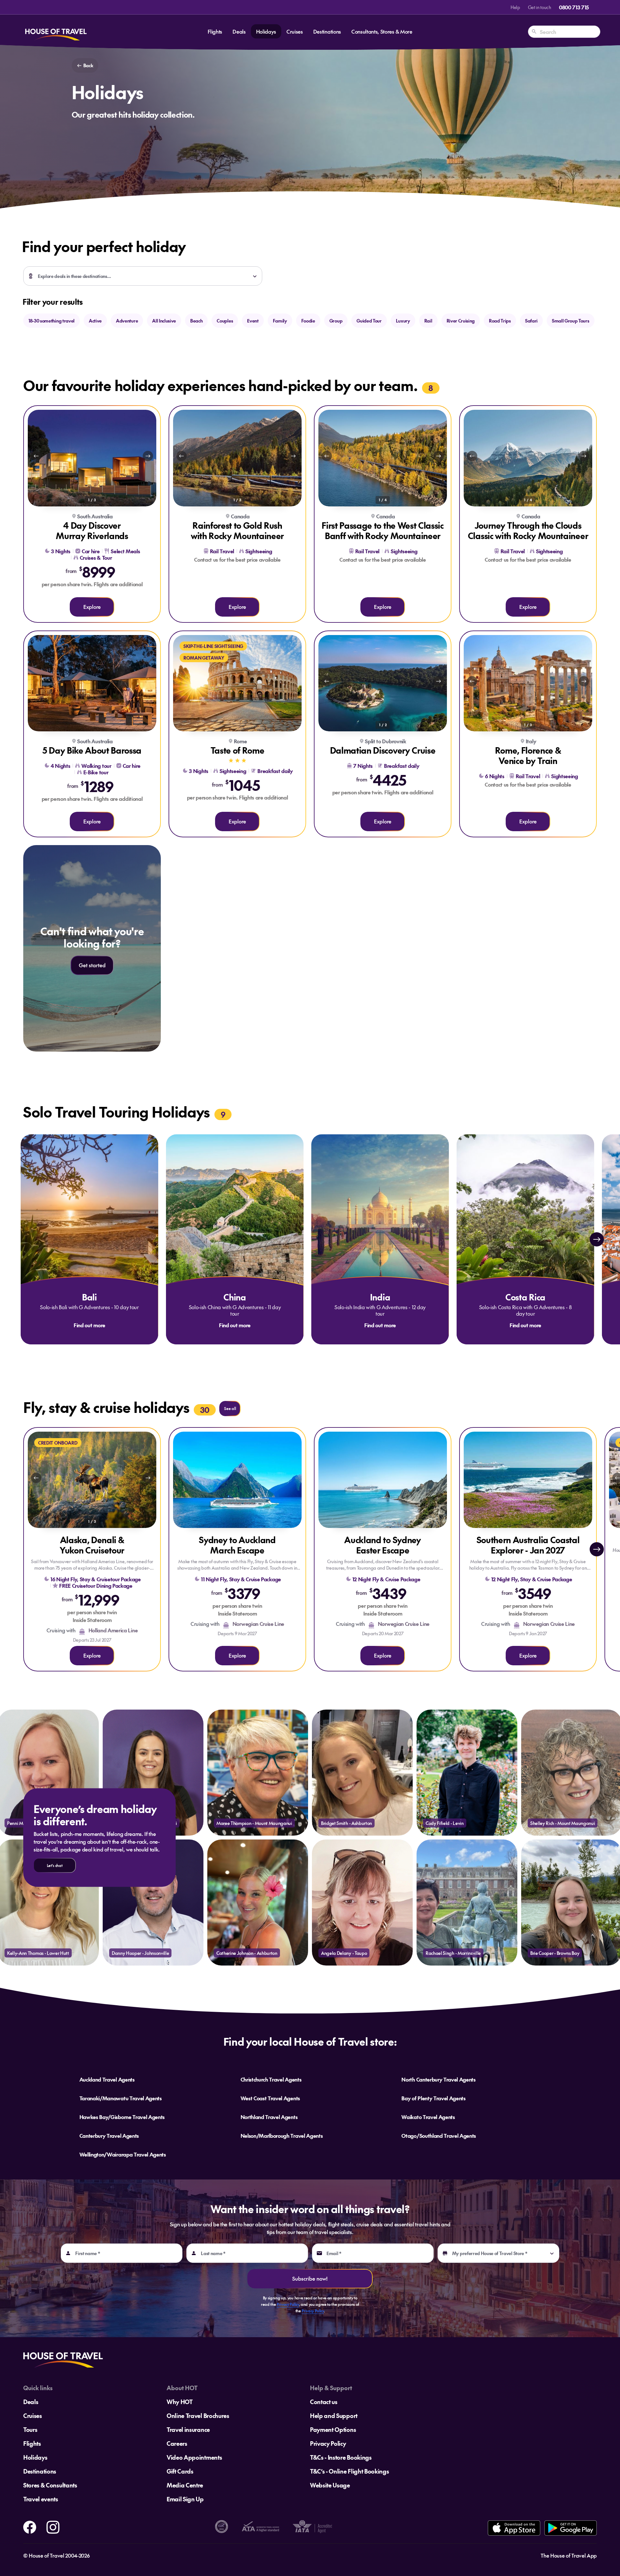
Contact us (324, 2402)
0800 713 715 (574, 7)
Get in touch (540, 7)
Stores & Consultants (50, 2485)
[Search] (534, 32)
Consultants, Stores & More (382, 31)
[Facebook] (30, 2526)
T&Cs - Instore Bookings (341, 2457)
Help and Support (334, 2416)
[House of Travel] (56, 32)
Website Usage (330, 2485)
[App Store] (514, 2528)
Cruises (295, 31)
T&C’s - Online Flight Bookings (349, 2471)
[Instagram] (53, 2526)
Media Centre (185, 2485)
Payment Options (333, 2429)
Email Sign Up (185, 2499)
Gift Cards (180, 2471)
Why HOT (180, 2402)
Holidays (266, 31)
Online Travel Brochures (198, 2416)
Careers (177, 2443)
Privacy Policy (288, 2304)
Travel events (41, 2499)
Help (515, 7)
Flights (215, 31)
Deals (239, 31)
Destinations (327, 31)
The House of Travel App (569, 2555)
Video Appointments (194, 2457)
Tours (30, 2429)
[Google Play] (570, 2528)
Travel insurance (188, 2429)
